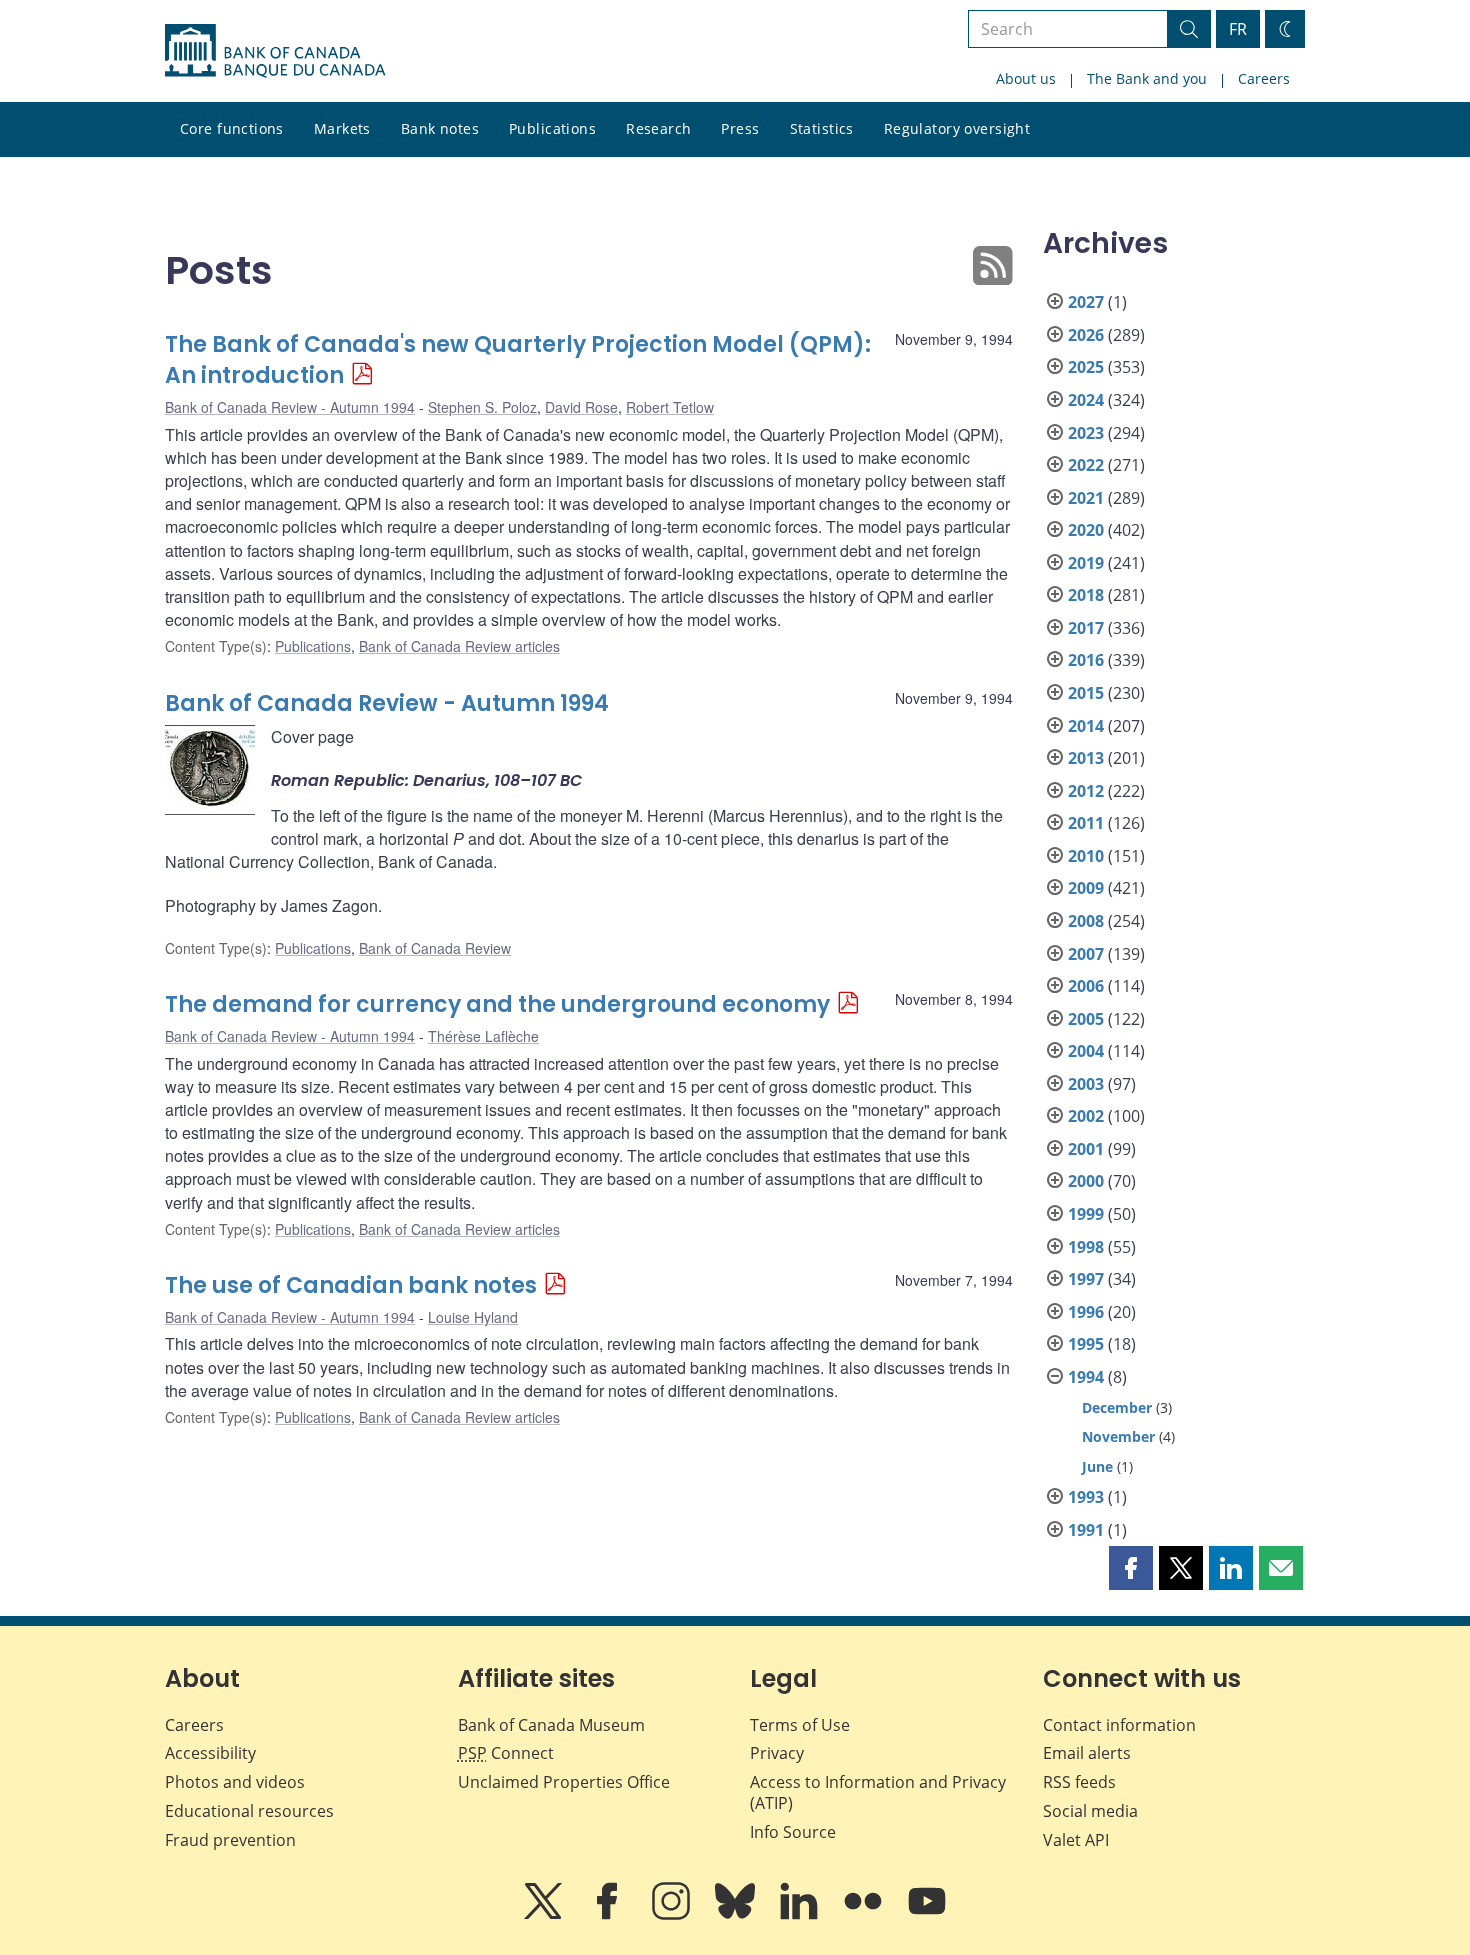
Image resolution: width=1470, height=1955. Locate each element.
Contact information (1119, 1725)
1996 (1086, 1312)
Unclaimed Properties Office (564, 1782)
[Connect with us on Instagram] (673, 1915)
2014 (1086, 726)
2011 (1086, 823)
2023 (1086, 433)
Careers (1264, 78)
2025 (1086, 367)
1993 (1086, 1497)
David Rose (581, 407)
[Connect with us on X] (545, 1915)
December (1117, 1407)
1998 (1086, 1247)
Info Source (793, 1832)
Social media (1090, 1811)
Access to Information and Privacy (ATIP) (878, 1792)
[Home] (275, 51)
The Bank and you (1147, 78)
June (1097, 1466)
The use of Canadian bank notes (351, 1285)
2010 (1086, 856)
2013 (1086, 758)
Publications (552, 128)
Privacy (777, 1753)
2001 (1086, 1149)
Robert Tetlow (670, 407)
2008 (1086, 921)
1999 (1086, 1214)
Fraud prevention (230, 1840)
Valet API (1076, 1840)
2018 (1086, 595)
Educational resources (249, 1811)
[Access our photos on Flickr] (865, 1915)
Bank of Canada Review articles (459, 646)
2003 (1086, 1084)
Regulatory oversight (957, 128)
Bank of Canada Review (435, 948)
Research (658, 128)
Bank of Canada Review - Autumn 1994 (290, 407)
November (1118, 1436)
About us (1026, 78)
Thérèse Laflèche (483, 1036)
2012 (1086, 791)
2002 (1086, 1116)
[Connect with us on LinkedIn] (801, 1915)
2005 (1086, 1019)
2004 (1086, 1051)
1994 (1086, 1377)
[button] (1131, 1568)
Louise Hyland (473, 1317)
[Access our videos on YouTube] (927, 1915)
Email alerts (1087, 1753)
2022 (1086, 465)
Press (740, 128)
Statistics (822, 128)
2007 (1086, 954)
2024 (1086, 400)
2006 (1086, 986)
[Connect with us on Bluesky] (737, 1915)
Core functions (232, 128)
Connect (506, 1753)
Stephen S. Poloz (482, 407)
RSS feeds (1079, 1782)
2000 (1086, 1181)
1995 (1086, 1344)
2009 (1086, 888)
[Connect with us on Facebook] (609, 1915)
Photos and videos (235, 1782)
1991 (1086, 1530)
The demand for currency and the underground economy (497, 1004)
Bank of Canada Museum (551, 1725)
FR (1238, 29)
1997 (1086, 1279)
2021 (1086, 498)
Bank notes (440, 128)
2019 (1086, 563)
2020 (1086, 530)
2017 (1086, 628)
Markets (342, 128)
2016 (1086, 660)
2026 (1086, 335)
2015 (1086, 693)
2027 (1086, 302)
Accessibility (210, 1753)
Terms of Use (800, 1725)
